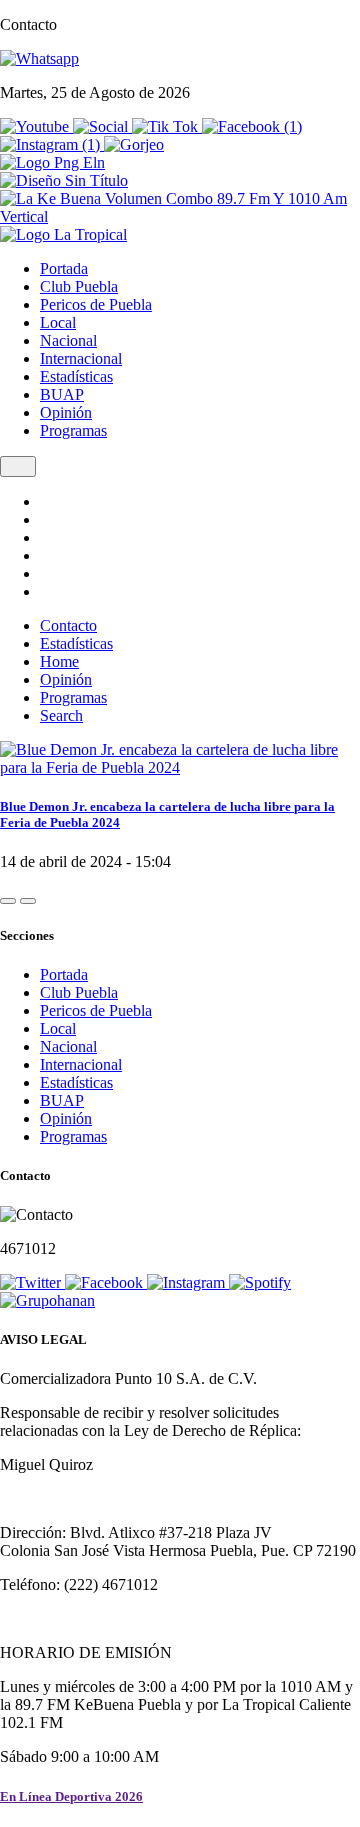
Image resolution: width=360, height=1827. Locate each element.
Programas (73, 430)
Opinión (66, 412)
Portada (64, 268)
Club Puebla (79, 286)
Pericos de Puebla (96, 304)
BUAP (62, 394)
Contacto (68, 625)
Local (58, 322)
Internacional (81, 358)
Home (59, 661)
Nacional (68, 340)
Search (61, 715)
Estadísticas (76, 376)
